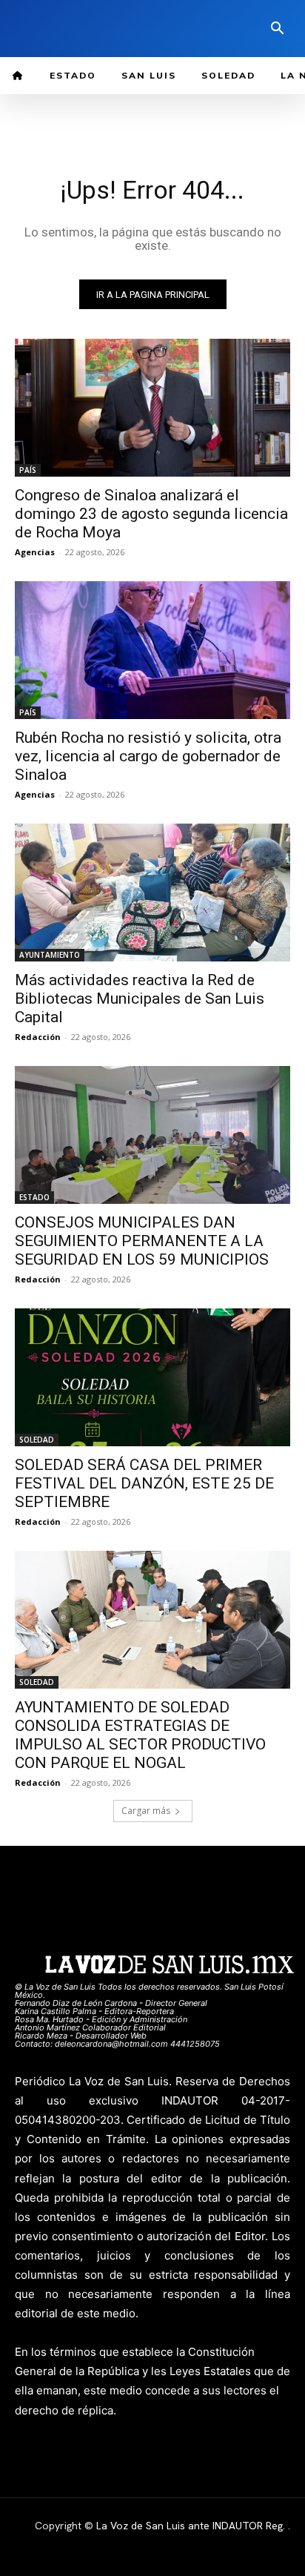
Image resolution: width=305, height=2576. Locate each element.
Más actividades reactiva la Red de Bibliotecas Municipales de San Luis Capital (140, 999)
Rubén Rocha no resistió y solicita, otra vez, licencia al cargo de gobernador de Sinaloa (148, 756)
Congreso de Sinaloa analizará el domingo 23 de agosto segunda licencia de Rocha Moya (151, 514)
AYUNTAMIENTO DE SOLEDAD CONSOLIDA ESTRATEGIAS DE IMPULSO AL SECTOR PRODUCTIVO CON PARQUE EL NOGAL (140, 1735)
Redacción (38, 1037)
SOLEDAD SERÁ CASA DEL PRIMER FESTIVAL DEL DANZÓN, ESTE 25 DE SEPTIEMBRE (144, 1483)
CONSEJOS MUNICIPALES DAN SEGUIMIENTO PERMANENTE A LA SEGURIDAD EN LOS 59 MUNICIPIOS (142, 1241)
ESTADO (34, 1197)
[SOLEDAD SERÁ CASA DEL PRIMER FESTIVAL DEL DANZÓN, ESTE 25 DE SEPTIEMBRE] (152, 1377)
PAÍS (28, 470)
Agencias (35, 552)
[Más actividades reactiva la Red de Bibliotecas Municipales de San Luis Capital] (152, 893)
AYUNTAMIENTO (50, 955)
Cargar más (146, 1811)
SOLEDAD (37, 1440)
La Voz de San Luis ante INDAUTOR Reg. (192, 2526)
